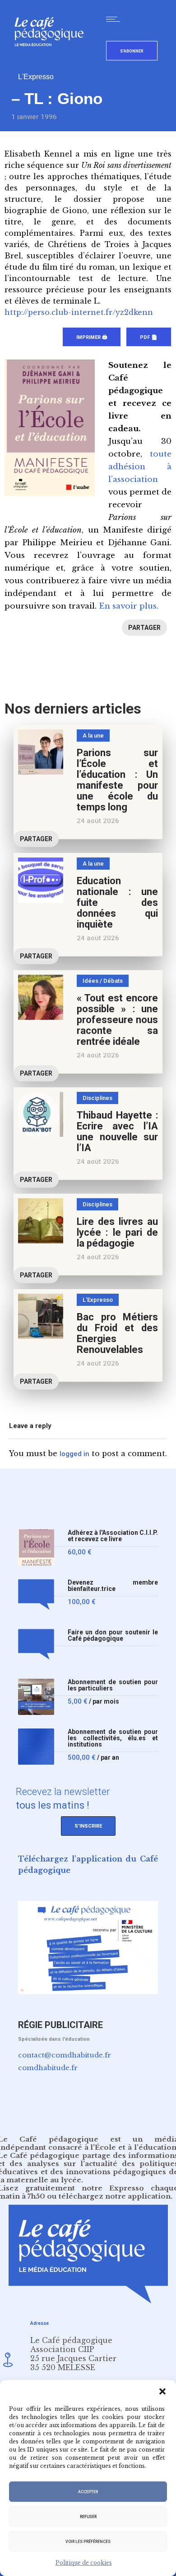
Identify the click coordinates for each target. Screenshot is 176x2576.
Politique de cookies (84, 2563)
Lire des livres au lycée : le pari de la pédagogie (117, 1232)
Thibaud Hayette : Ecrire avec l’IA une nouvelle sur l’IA (117, 1131)
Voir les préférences (88, 2542)
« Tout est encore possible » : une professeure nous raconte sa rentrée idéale (117, 1020)
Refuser (88, 2517)
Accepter (88, 2492)
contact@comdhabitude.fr (65, 2055)
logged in (74, 1454)
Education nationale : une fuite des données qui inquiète (117, 902)
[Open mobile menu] (115, 19)
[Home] (53, 61)
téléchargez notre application (115, 2196)
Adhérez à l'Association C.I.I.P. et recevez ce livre (113, 1536)
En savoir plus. (129, 606)
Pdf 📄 (149, 337)
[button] (162, 2391)
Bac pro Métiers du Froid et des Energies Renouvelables (117, 1333)
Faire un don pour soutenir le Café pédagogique (113, 1636)
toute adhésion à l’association (140, 467)
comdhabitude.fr (48, 2068)
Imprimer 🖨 (92, 337)
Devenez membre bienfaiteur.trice (113, 1586)
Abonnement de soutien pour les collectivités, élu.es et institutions (113, 1738)
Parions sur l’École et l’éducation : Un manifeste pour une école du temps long (117, 780)
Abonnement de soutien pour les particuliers (113, 1685)
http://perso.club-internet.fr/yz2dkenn (79, 312)
